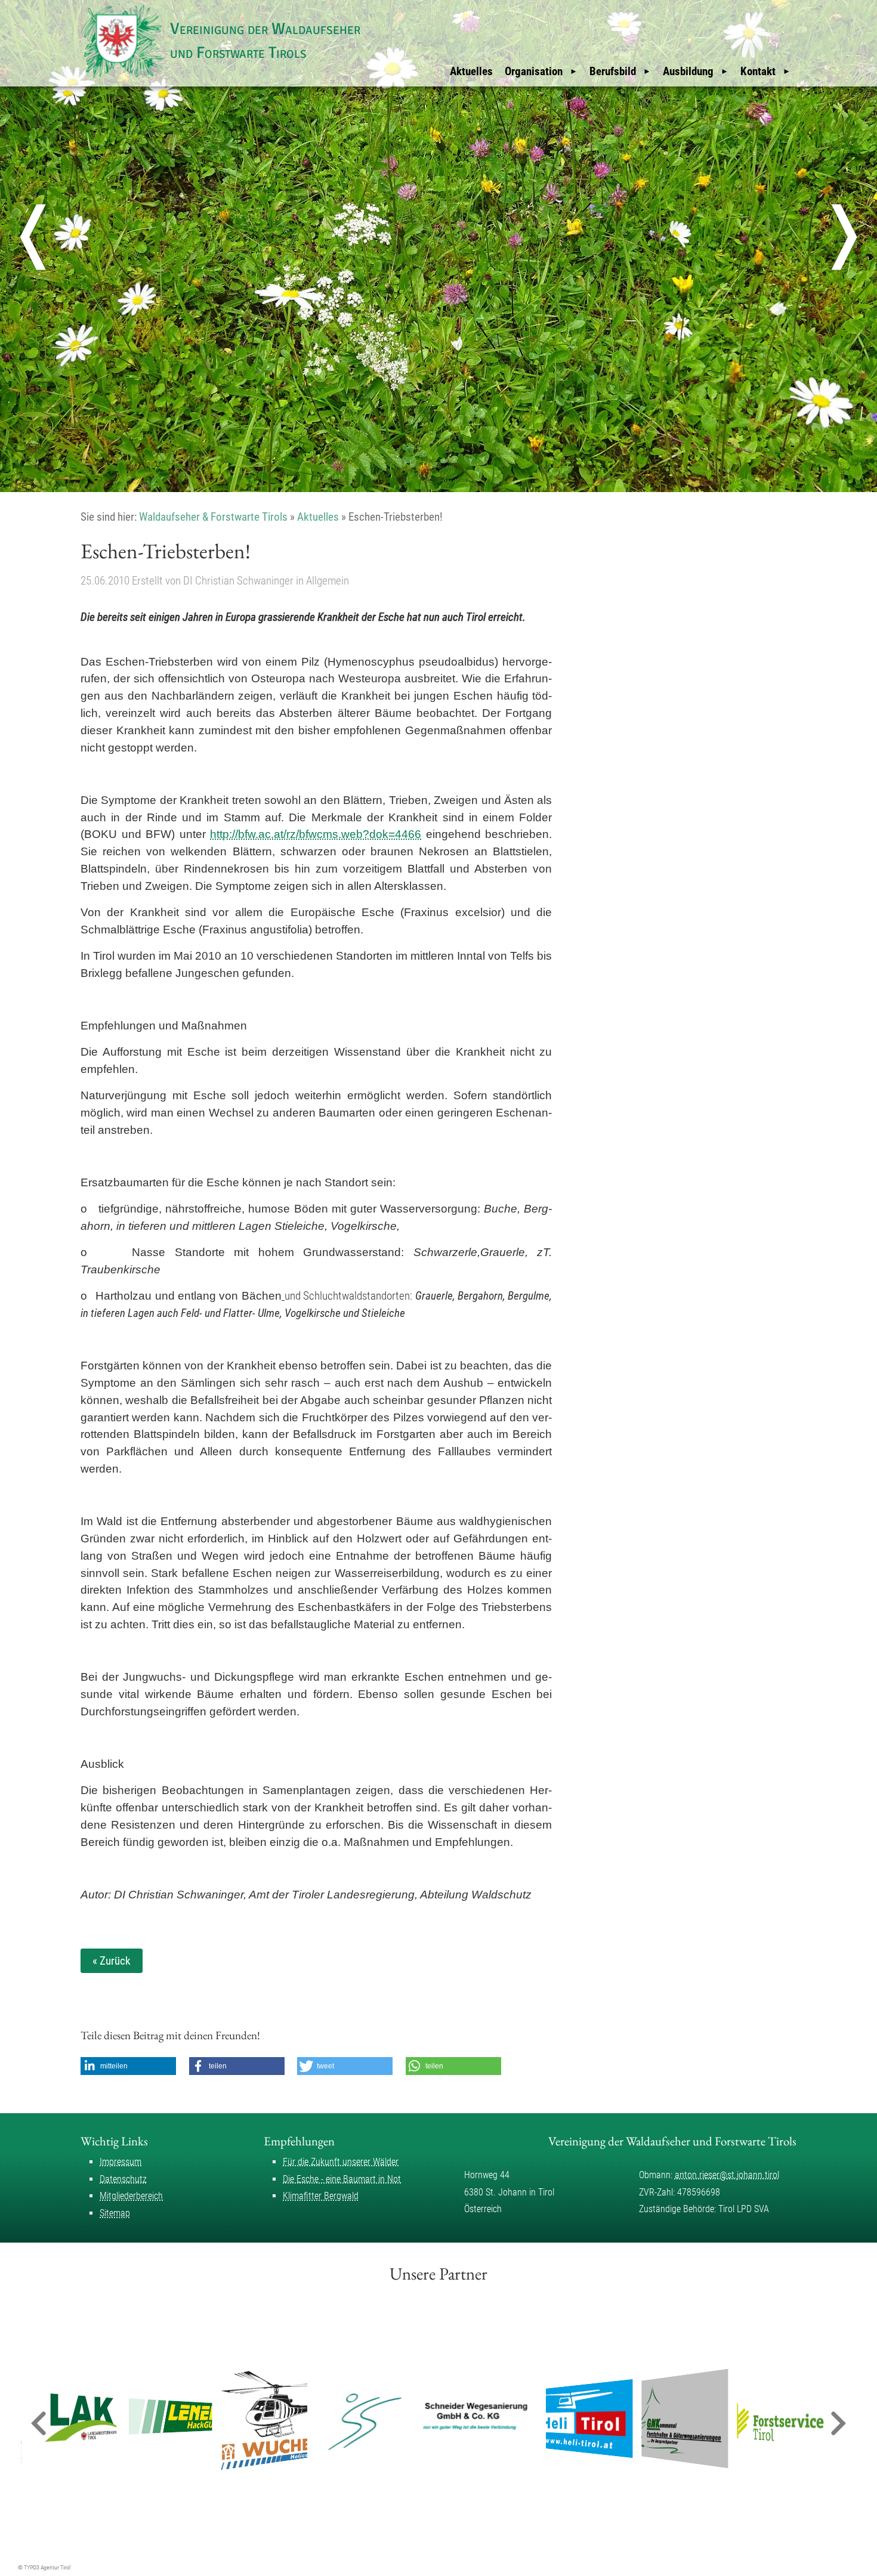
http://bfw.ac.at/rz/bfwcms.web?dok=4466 (316, 834)
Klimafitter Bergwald (321, 2196)
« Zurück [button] (112, 1961)
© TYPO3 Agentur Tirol (44, 2567)
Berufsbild (613, 71)
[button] (128, 2066)
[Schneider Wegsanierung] (427, 2419)
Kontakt (758, 71)
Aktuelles (471, 71)
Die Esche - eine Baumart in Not (342, 2179)
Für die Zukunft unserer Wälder (341, 2162)
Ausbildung (688, 71)
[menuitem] (471, 72)
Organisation (534, 71)
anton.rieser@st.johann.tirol (727, 2175)
